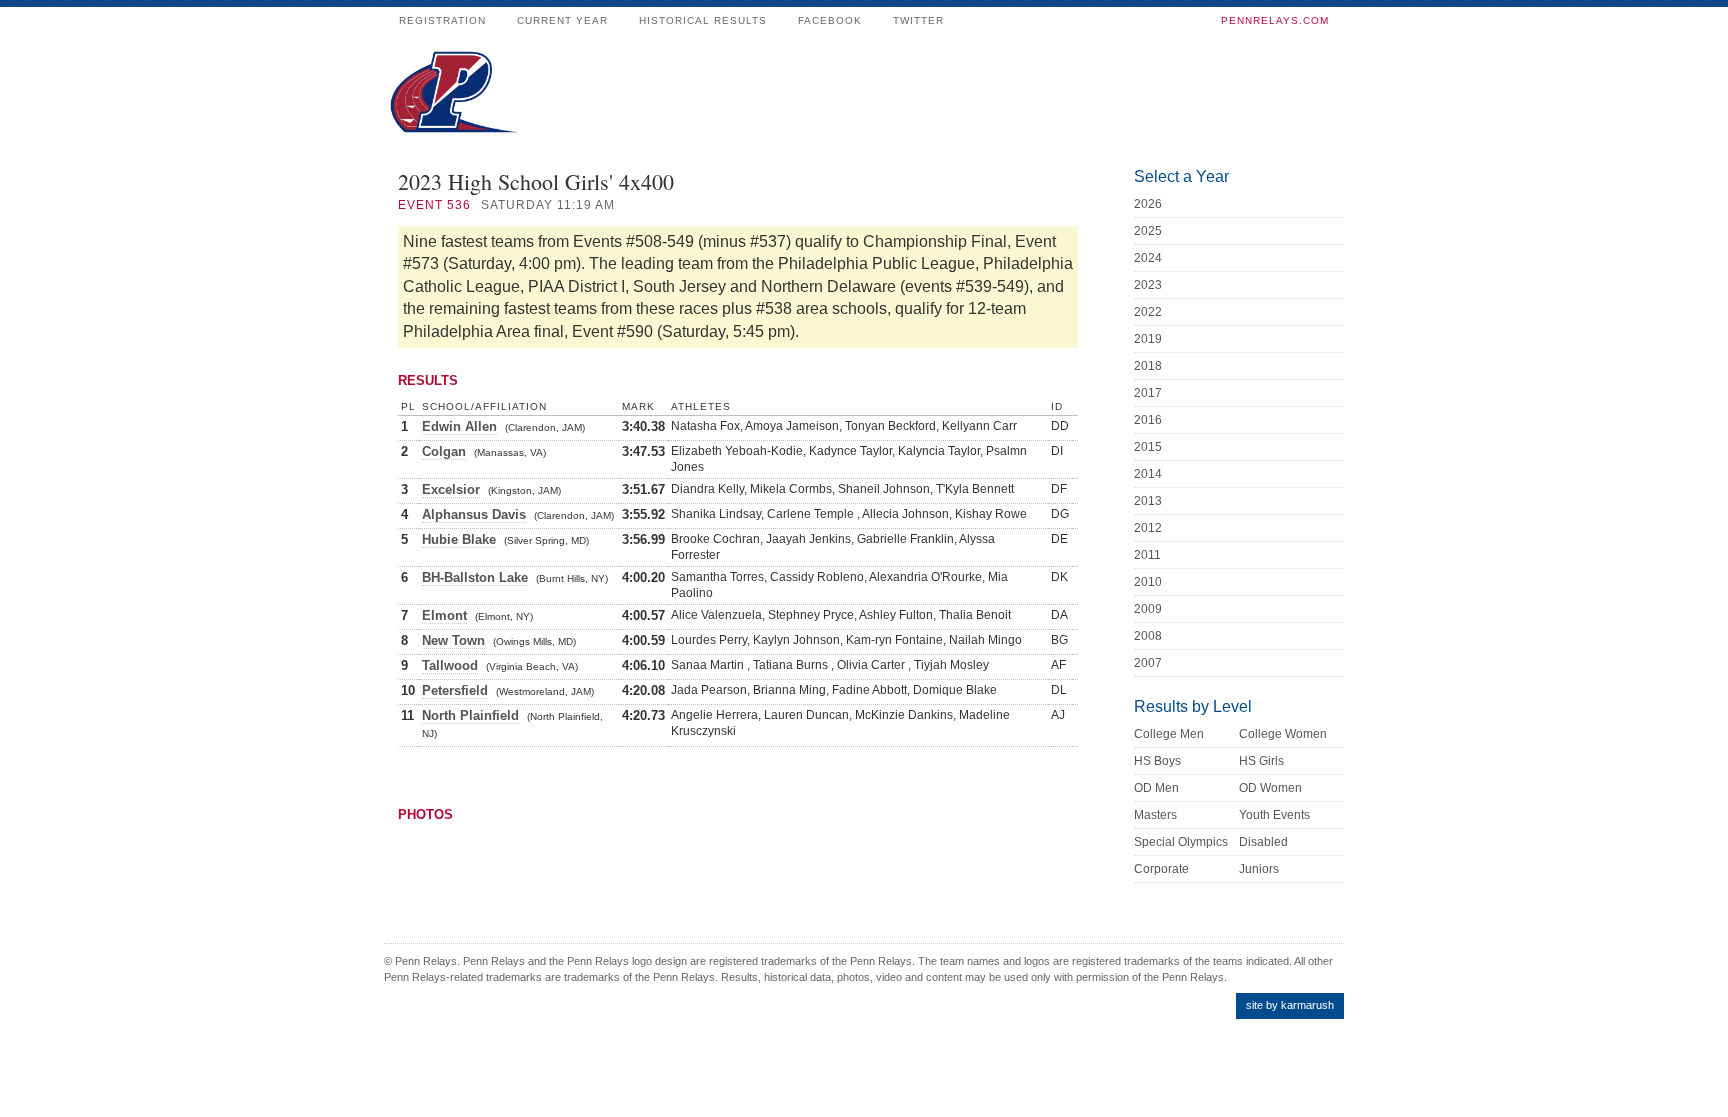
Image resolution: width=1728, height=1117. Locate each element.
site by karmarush (1290, 1005)
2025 (1148, 231)
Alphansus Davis (474, 514)
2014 (1148, 474)
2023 (1148, 285)
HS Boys (1157, 761)
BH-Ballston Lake (475, 577)
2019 (1148, 339)
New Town (453, 640)
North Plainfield (470, 715)
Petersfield (455, 690)
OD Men (1156, 788)
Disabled (1263, 842)
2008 (1148, 636)
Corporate (1161, 869)
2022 (1148, 312)
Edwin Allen (459, 426)
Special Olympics (1181, 842)
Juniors (1259, 869)
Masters (1155, 815)
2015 (1148, 447)
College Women (1283, 734)
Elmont (444, 615)
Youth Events (1274, 815)
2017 (1148, 393)
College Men (1169, 734)
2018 (1148, 366)
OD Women (1270, 788)
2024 (1148, 258)
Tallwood (450, 665)
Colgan (444, 451)
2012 (1148, 528)
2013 (1148, 501)
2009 (1148, 609)
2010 (1148, 582)
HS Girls (1261, 761)
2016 (1148, 420)
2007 (1148, 663)
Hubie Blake (459, 539)
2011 (1147, 555)
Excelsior (451, 489)
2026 (1148, 204)
